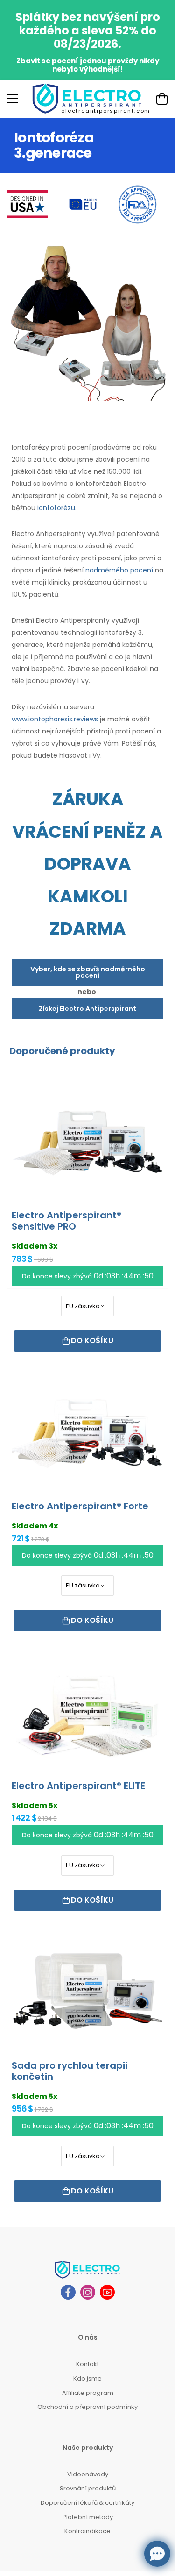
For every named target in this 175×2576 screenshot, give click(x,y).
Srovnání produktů (88, 2488)
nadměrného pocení (119, 570)
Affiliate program (88, 2393)
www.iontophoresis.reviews (55, 719)
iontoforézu (56, 508)
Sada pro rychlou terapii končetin (70, 2071)
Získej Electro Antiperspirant (87, 1009)
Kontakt (87, 2364)
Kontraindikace (87, 2531)
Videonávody (88, 2474)
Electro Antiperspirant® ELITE (78, 1786)
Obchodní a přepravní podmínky (87, 2407)
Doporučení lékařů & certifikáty (87, 2503)
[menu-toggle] (13, 99)
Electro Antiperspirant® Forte (80, 1506)
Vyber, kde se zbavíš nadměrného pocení (88, 972)
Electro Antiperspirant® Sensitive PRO (66, 1221)
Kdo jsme (87, 2378)
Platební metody (88, 2517)
